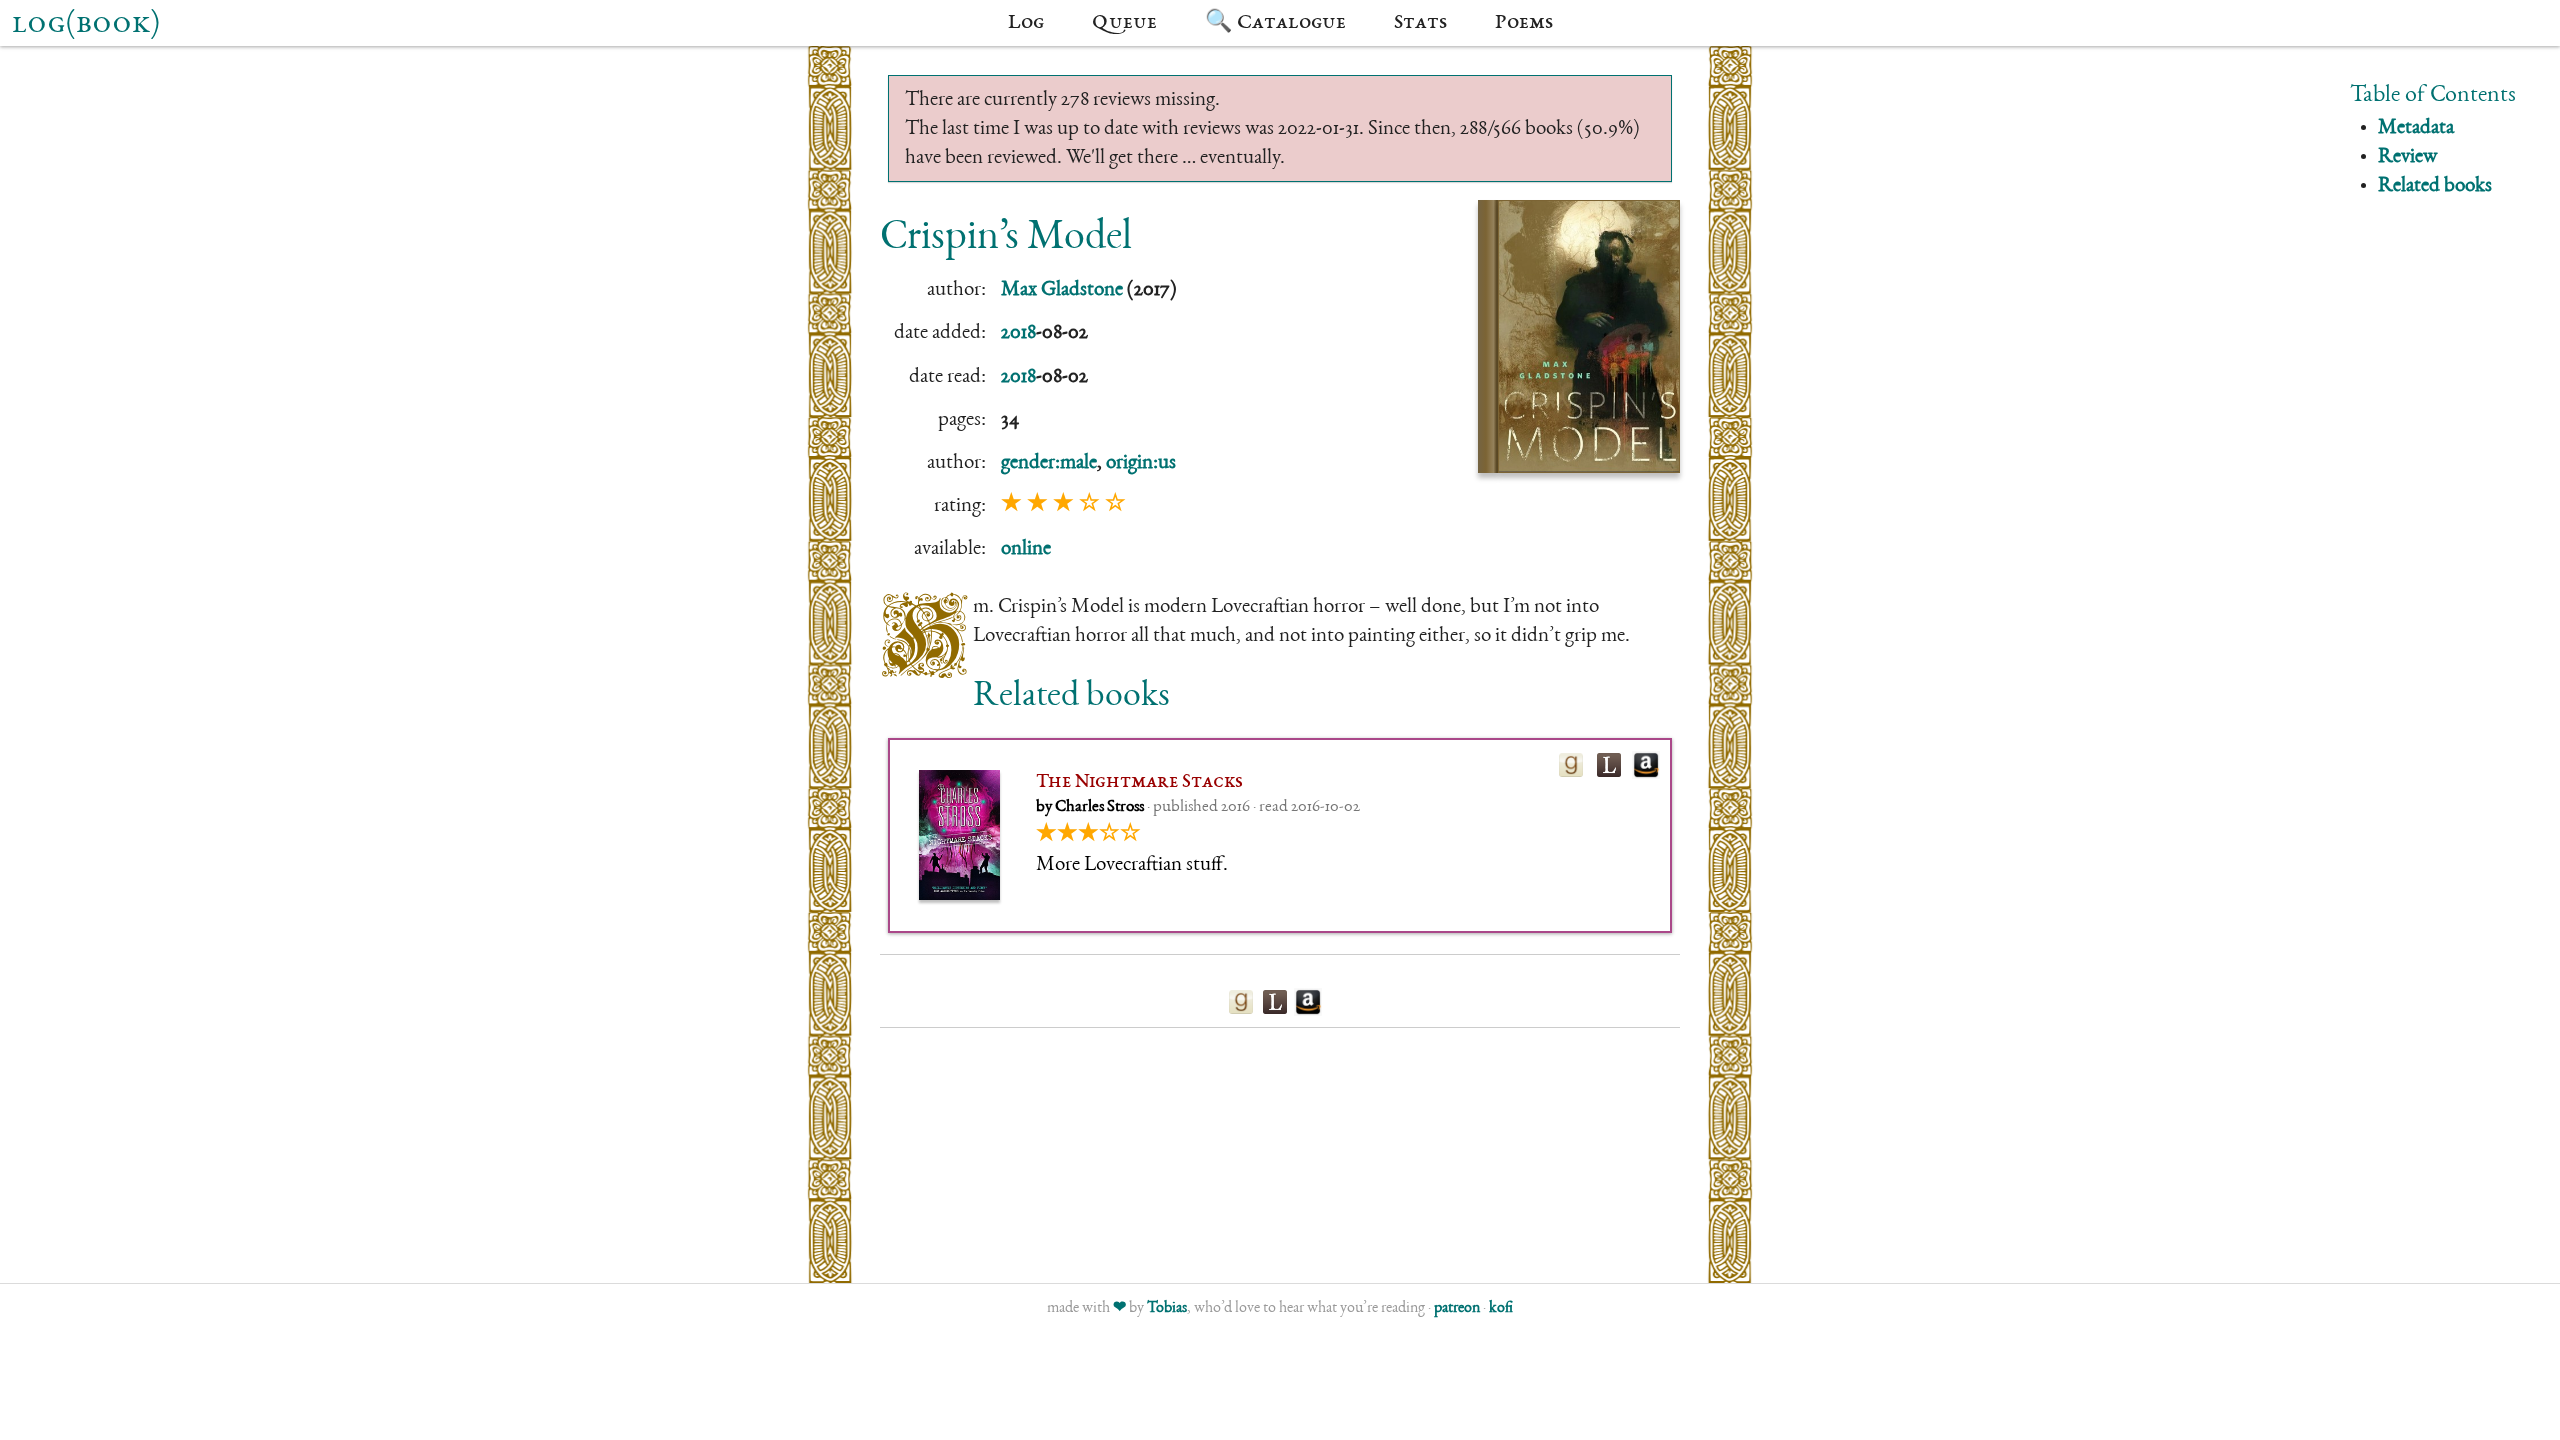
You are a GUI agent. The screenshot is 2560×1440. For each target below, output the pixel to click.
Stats (1420, 23)
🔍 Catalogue (1275, 23)
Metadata (2416, 128)
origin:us (1141, 463)
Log (1026, 23)
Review (2407, 157)
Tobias (1167, 1309)
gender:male (1049, 463)
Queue (1124, 23)
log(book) (86, 25)
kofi (1501, 1309)
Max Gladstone (1062, 290)
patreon (1457, 1309)
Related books (2435, 186)
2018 (1018, 333)
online (1026, 549)
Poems (1524, 23)
